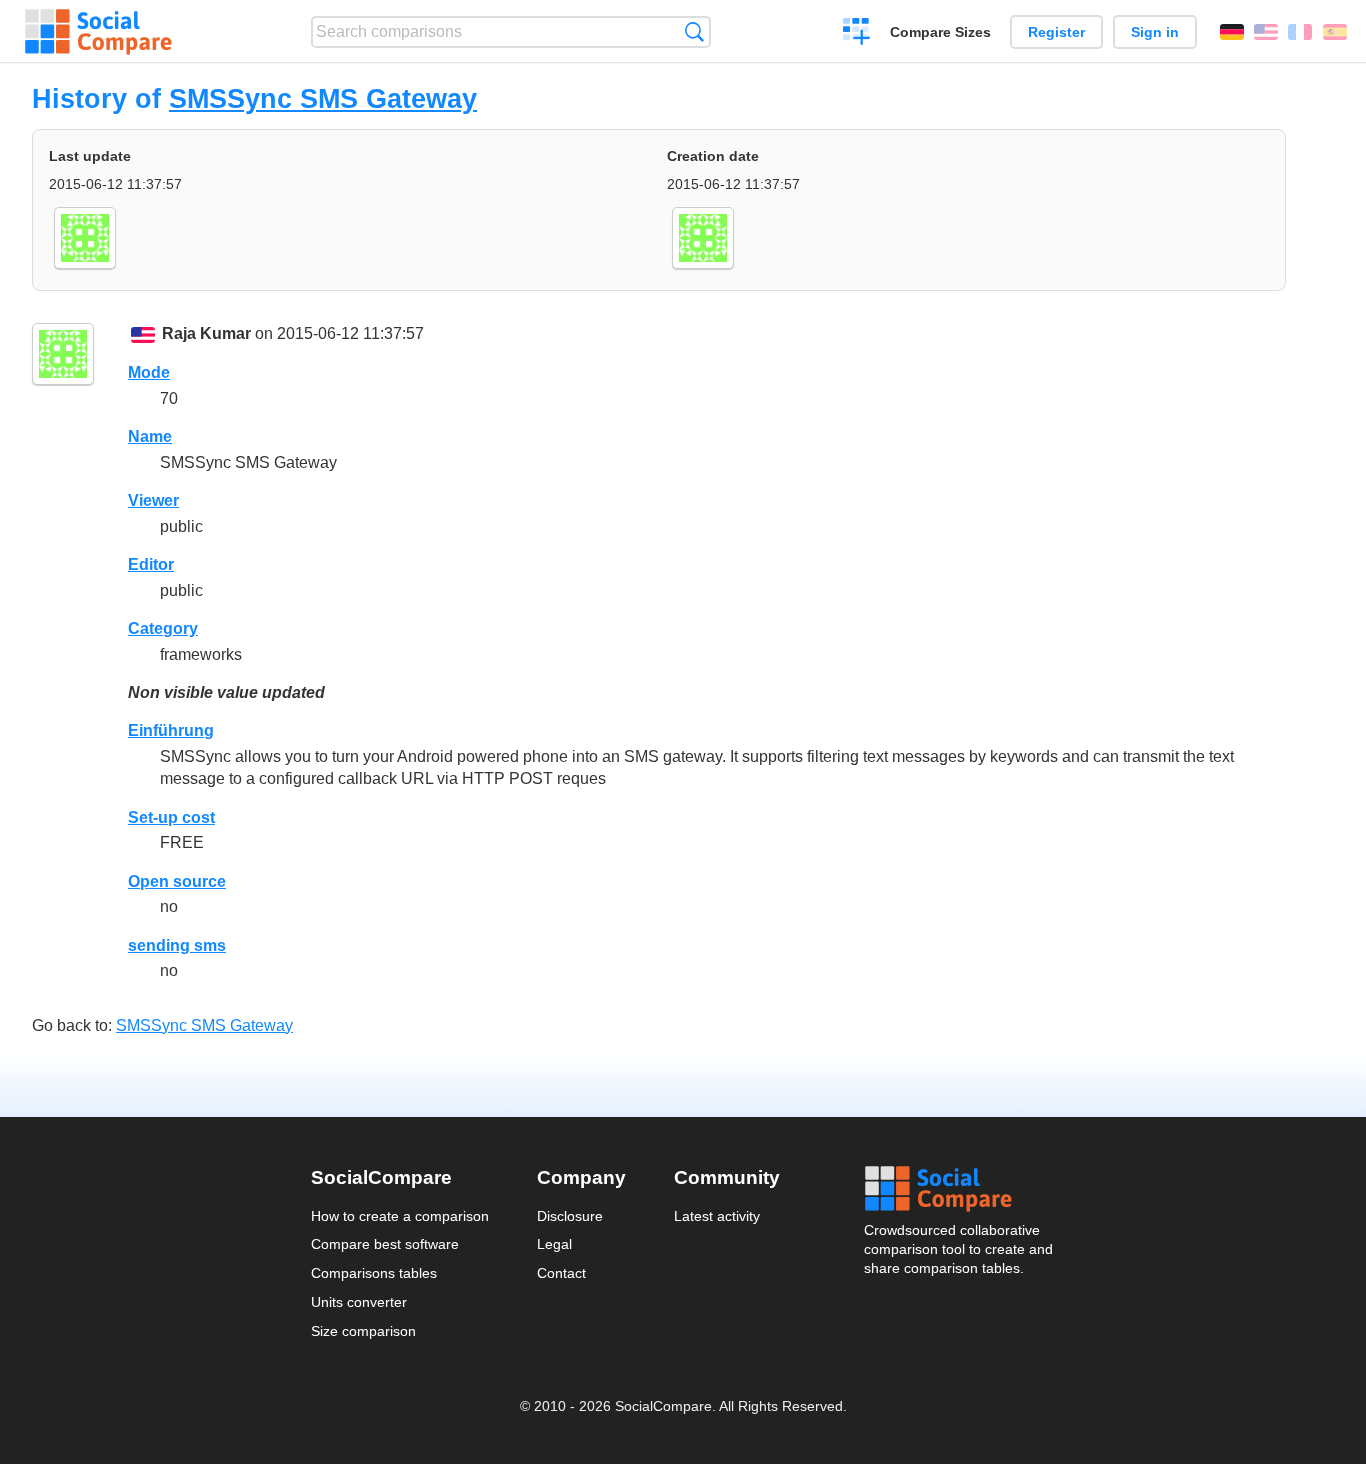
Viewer (153, 500)
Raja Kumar (206, 333)
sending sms (177, 945)
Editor (151, 564)
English (1266, 32)
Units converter (359, 1302)
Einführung (171, 730)
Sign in (1155, 32)
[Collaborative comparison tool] (98, 32)
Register (1056, 32)
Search (694, 31)
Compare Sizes (940, 32)
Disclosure (570, 1216)
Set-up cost (171, 817)
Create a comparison (856, 34)
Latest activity (717, 1216)
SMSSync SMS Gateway (323, 98)
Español (1335, 32)
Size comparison (363, 1331)
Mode (149, 372)
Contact (561, 1273)
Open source (177, 881)
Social (960, 1189)
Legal (554, 1244)
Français (1300, 32)
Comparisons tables (374, 1273)
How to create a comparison (400, 1216)
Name (150, 436)
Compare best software (385, 1244)
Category (163, 628)
